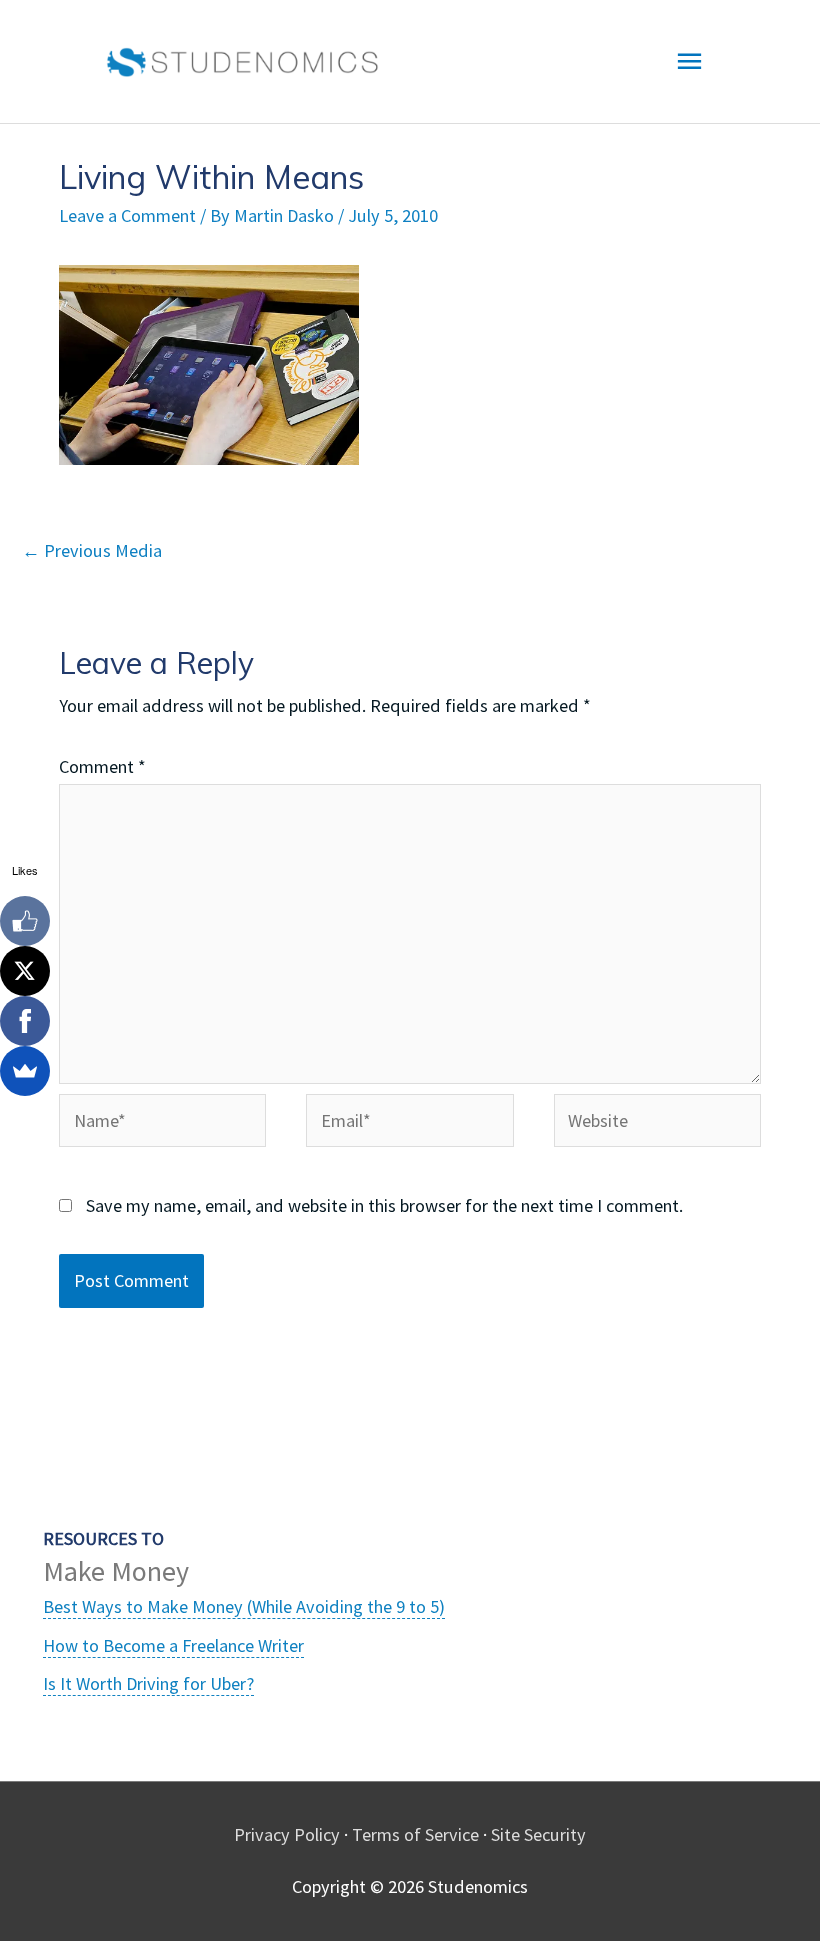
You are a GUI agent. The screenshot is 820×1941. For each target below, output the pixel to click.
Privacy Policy (287, 1834)
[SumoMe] (25, 1071)
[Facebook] (25, 1021)
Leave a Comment (127, 215)
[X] (25, 971)
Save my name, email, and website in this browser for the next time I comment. (384, 1205)
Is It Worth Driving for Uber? (148, 1683)
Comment (102, 766)
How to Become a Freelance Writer (173, 1645)
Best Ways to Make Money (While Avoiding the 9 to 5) (244, 1606)
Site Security (538, 1834)
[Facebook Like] (25, 921)
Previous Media (92, 550)
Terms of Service (415, 1834)
